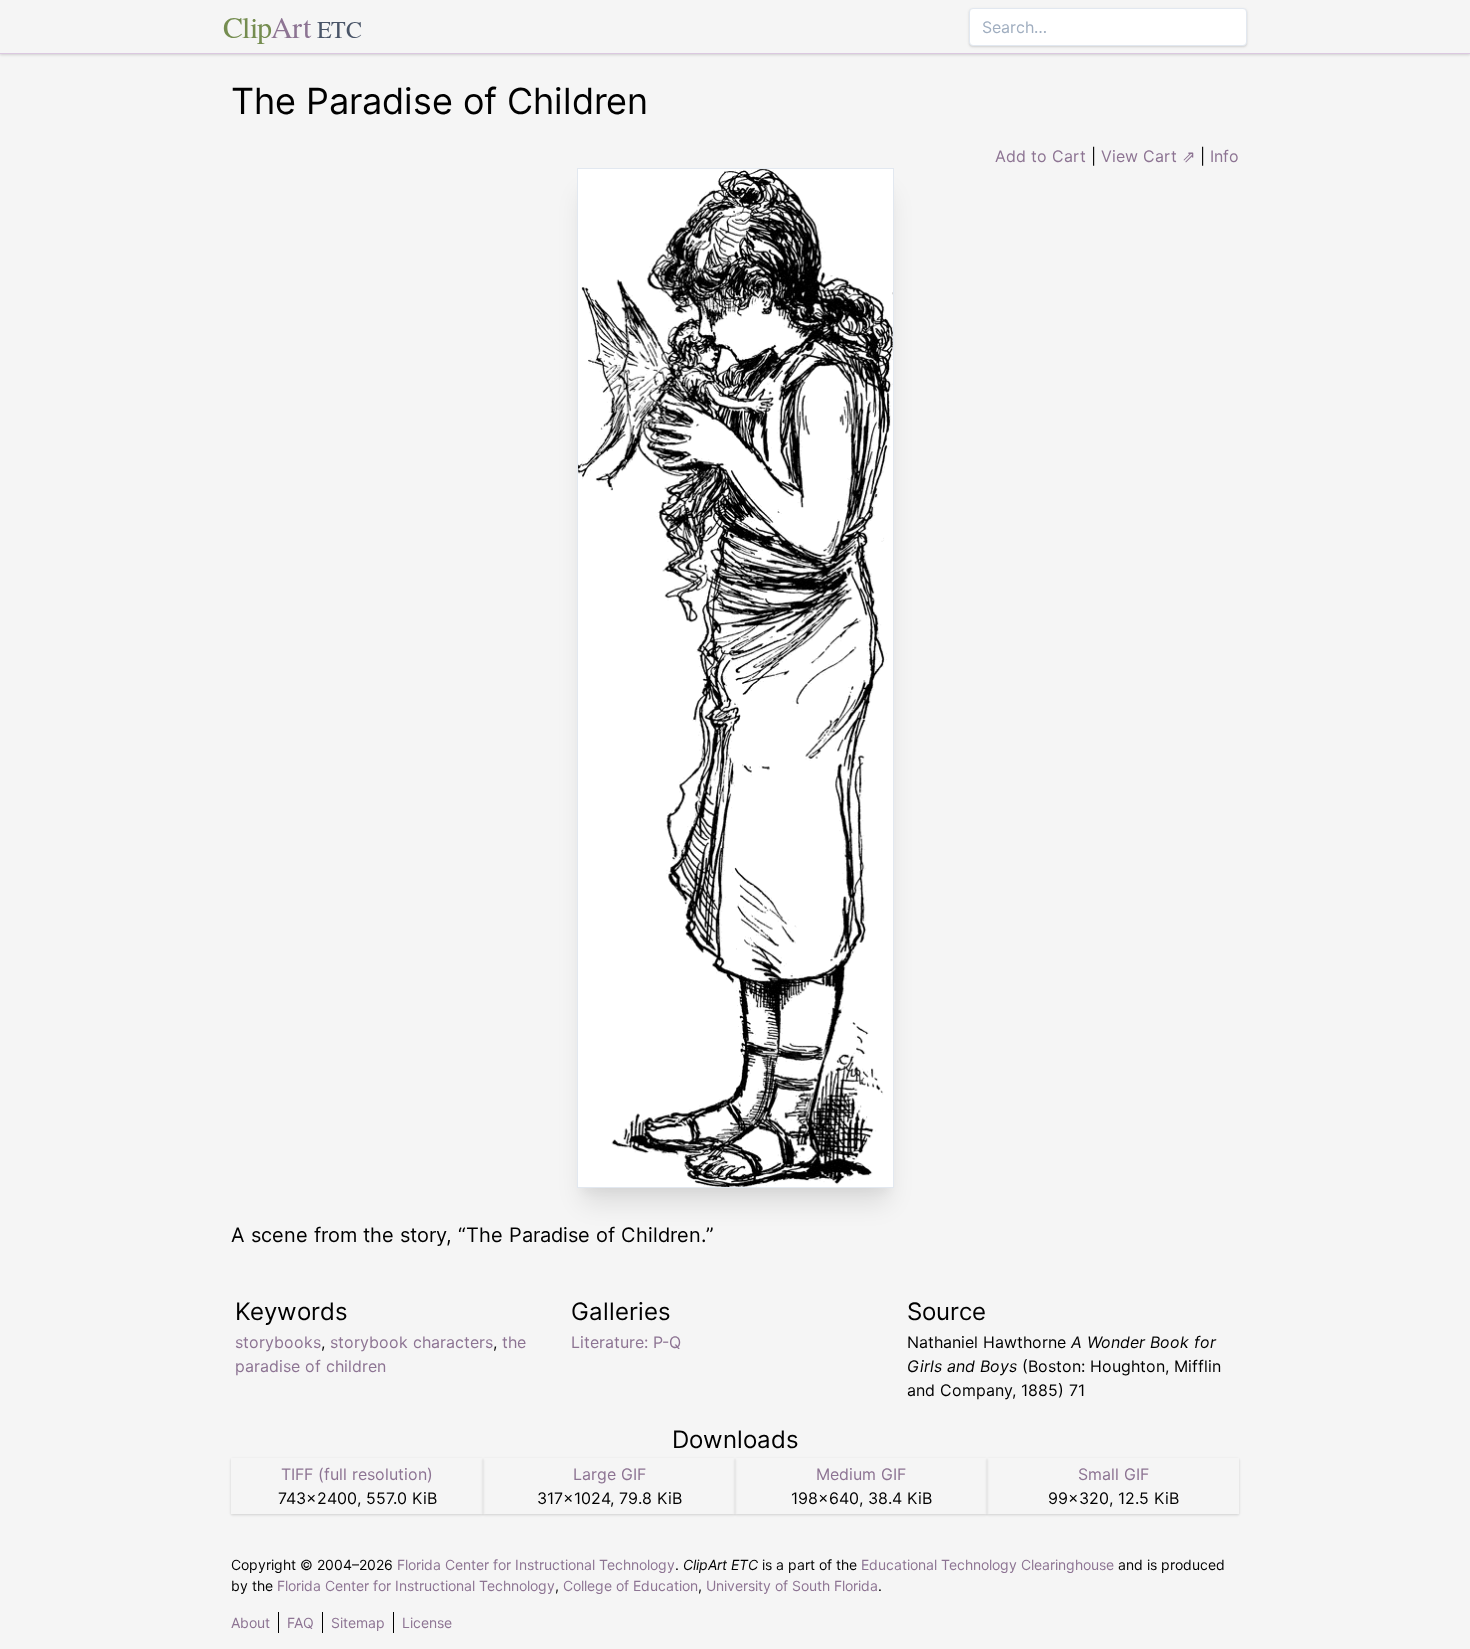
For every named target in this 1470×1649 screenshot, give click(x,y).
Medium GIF (861, 1474)
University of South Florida (792, 1585)
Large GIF (609, 1474)
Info (1224, 156)
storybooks (278, 1342)
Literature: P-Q (626, 1342)
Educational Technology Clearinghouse (987, 1564)
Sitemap (358, 1622)
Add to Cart (1040, 156)
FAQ (300, 1622)
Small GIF (1113, 1474)
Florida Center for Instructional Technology (536, 1564)
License (427, 1622)
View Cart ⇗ (1148, 156)
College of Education (630, 1585)
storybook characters (411, 1342)
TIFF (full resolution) (357, 1474)
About (250, 1622)
